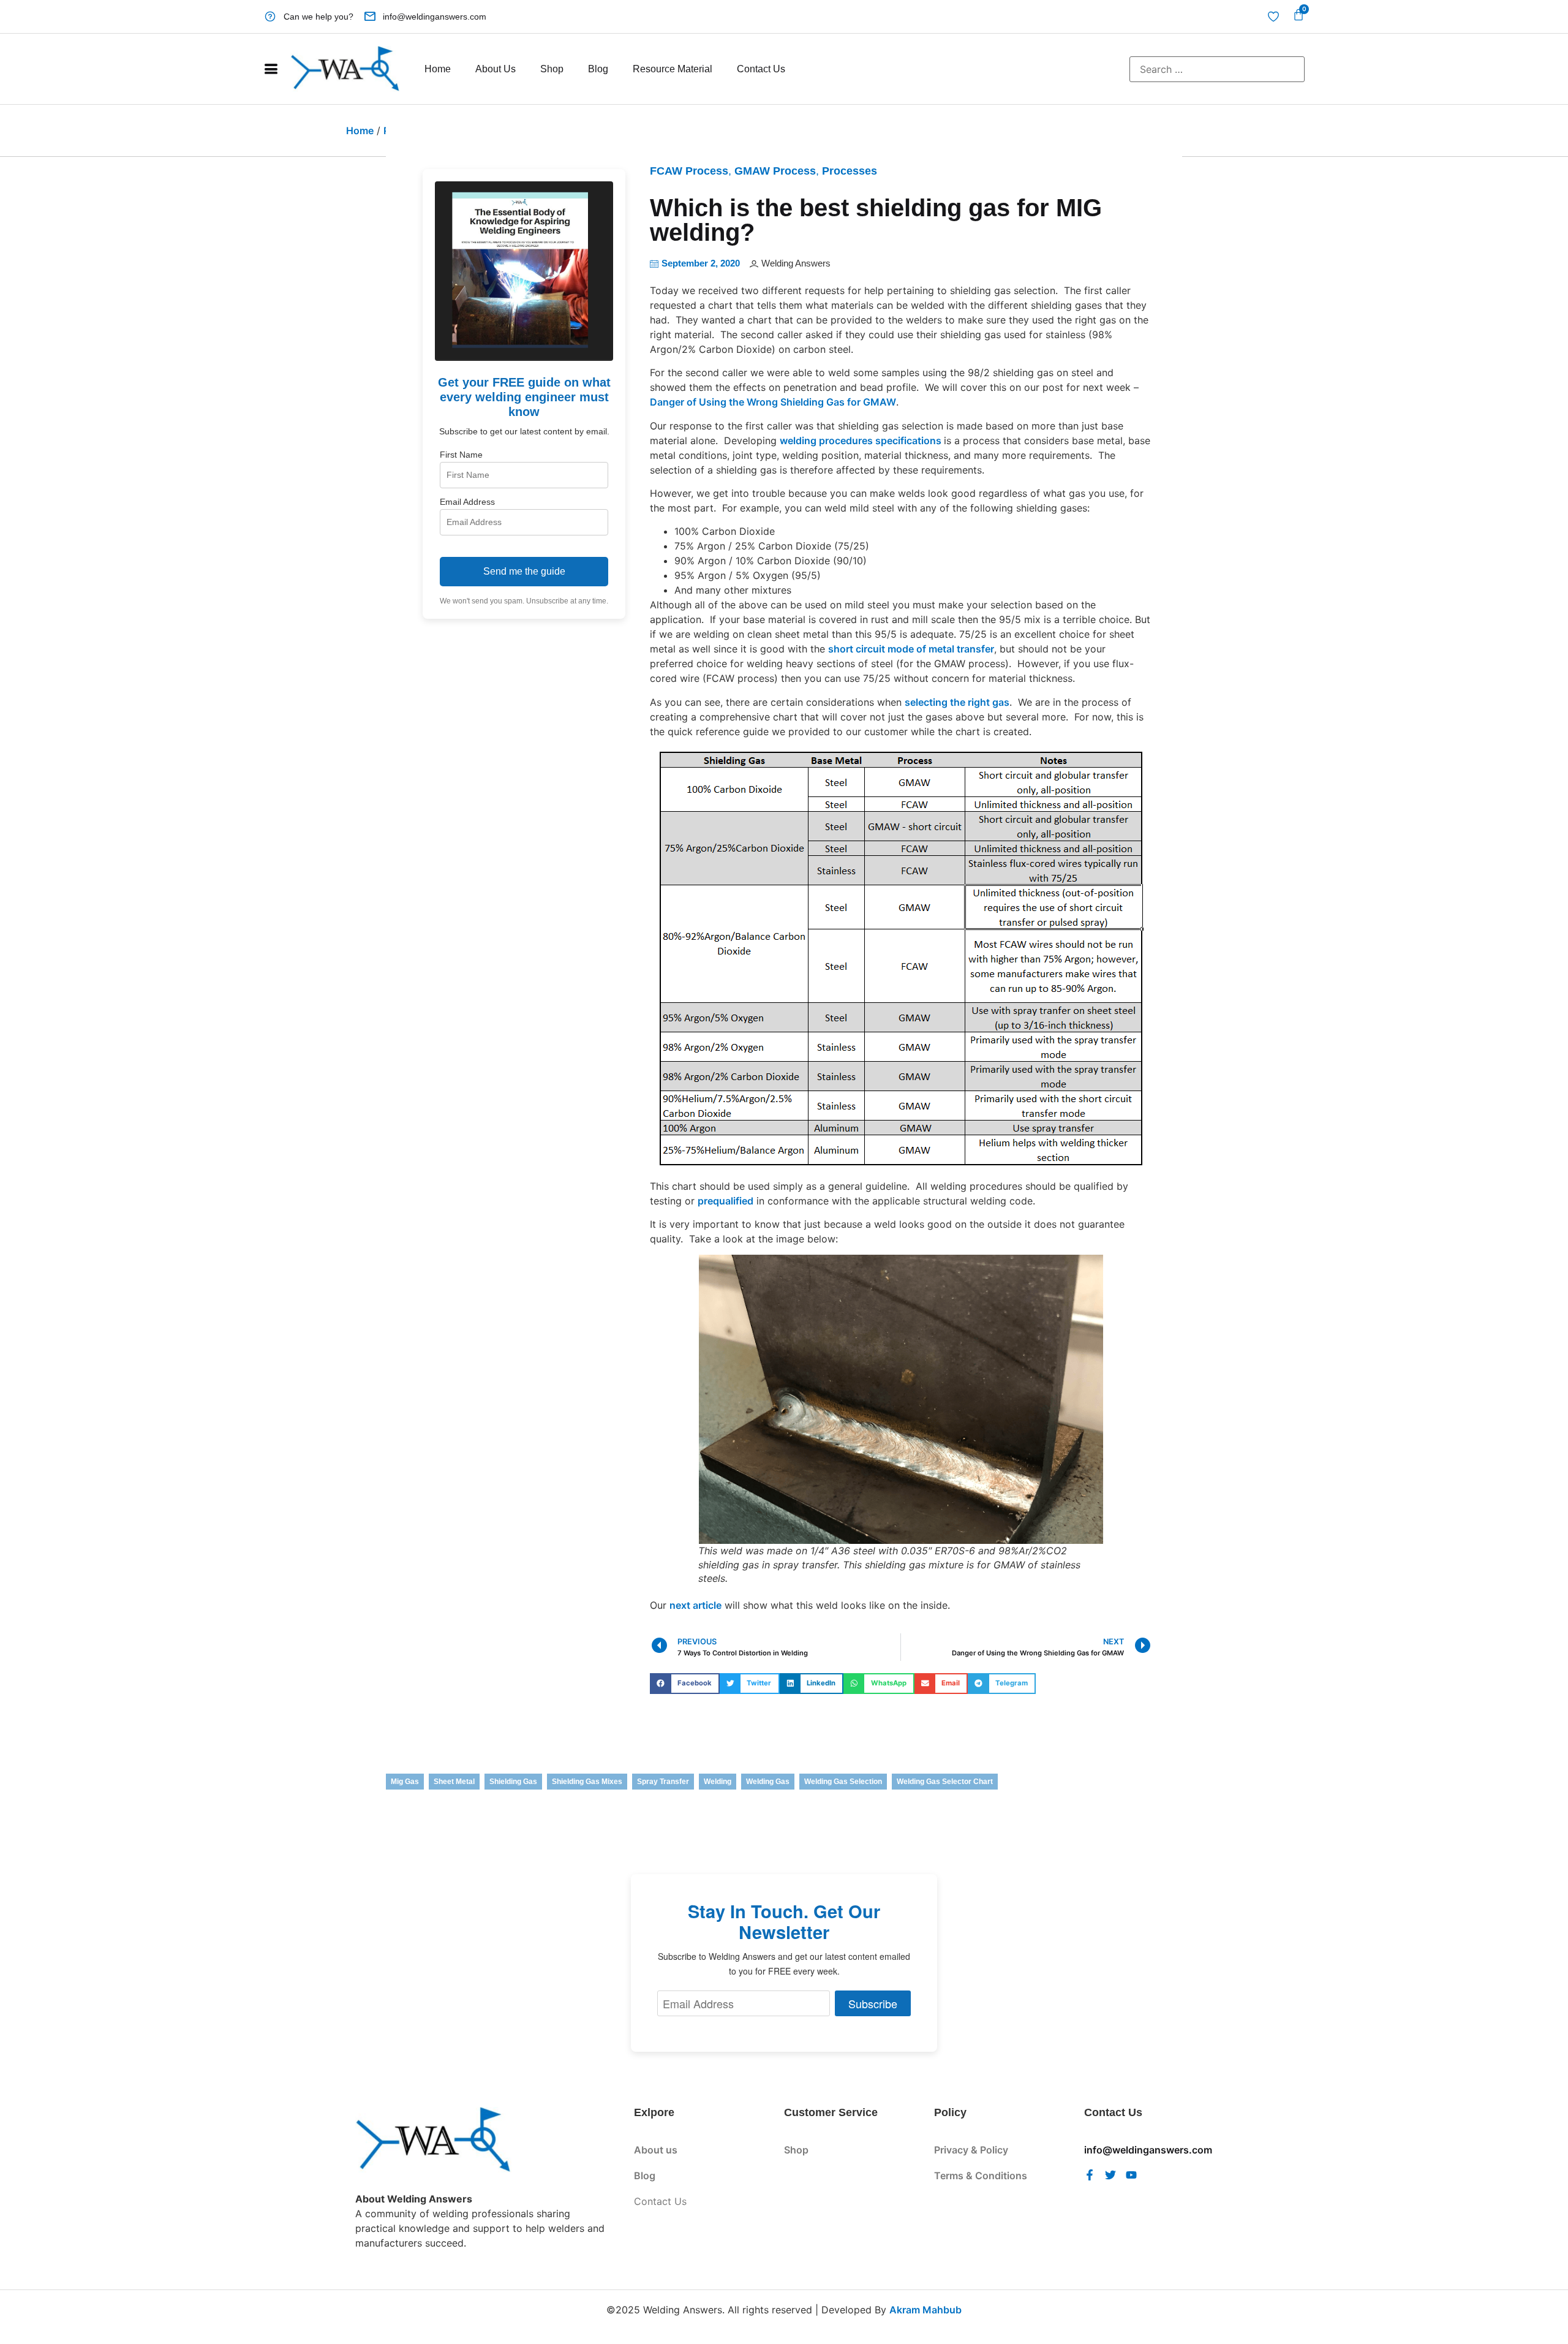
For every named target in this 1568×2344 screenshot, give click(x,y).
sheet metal (454, 1782)
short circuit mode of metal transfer (911, 649)
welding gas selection (843, 1782)
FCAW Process (689, 171)
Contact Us (761, 69)
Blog (598, 69)
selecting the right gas (957, 702)
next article (695, 1605)
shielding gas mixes (587, 1782)
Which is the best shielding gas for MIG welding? (876, 220)
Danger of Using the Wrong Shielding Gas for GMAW (773, 402)
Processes (850, 171)
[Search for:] (1217, 69)
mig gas (405, 1782)
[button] (685, 1684)
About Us (496, 69)
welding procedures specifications (862, 440)
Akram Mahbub (925, 2310)
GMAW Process (775, 171)
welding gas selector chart (945, 1782)
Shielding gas (513, 1782)
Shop (552, 69)
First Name (461, 455)
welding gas (768, 1782)
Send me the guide (524, 571)
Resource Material (673, 69)
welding (718, 1782)
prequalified (726, 1201)
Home (438, 69)
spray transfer (663, 1782)
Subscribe (873, 2003)
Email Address (467, 502)
